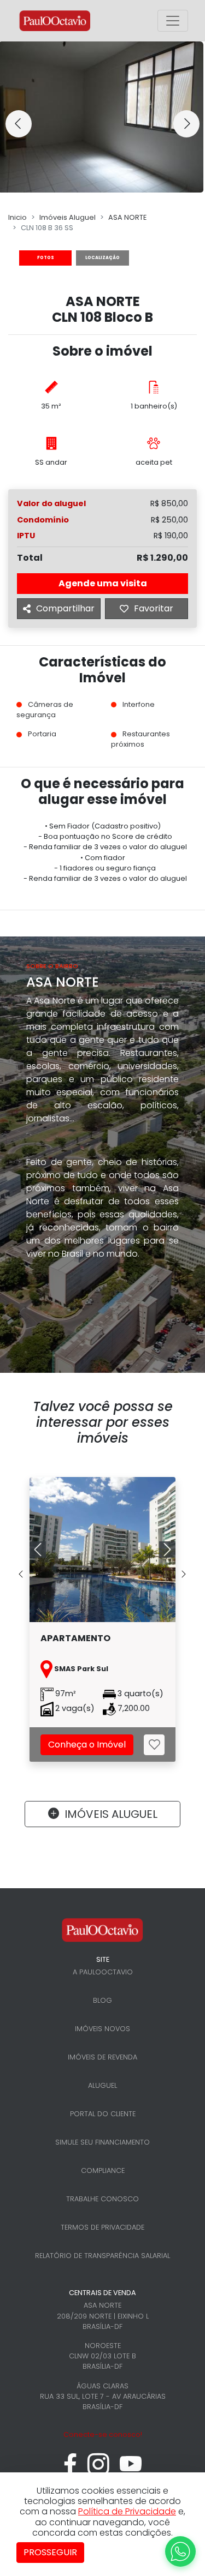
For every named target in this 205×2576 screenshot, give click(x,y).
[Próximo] (165, 1550)
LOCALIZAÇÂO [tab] (102, 258)
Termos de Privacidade (102, 2227)
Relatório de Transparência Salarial (102, 2256)
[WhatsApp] (180, 2551)
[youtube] (131, 2470)
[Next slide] (186, 124)
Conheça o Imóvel (87, 1745)
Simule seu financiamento (102, 2142)
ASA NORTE (127, 217)
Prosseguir (50, 2552)
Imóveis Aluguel (68, 217)
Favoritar (154, 608)
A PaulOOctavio (103, 1972)
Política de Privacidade (127, 2511)
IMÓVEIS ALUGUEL (111, 1814)
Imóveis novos (102, 2029)
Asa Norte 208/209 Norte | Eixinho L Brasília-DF (103, 2316)
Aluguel (102, 2085)
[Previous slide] (19, 124)
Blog (102, 2000)
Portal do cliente (103, 2114)
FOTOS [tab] (46, 258)
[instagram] (98, 2470)
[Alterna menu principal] (173, 21)
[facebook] (70, 2470)
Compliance (103, 2170)
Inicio (17, 217)
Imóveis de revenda (102, 2057)
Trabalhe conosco (102, 2199)
